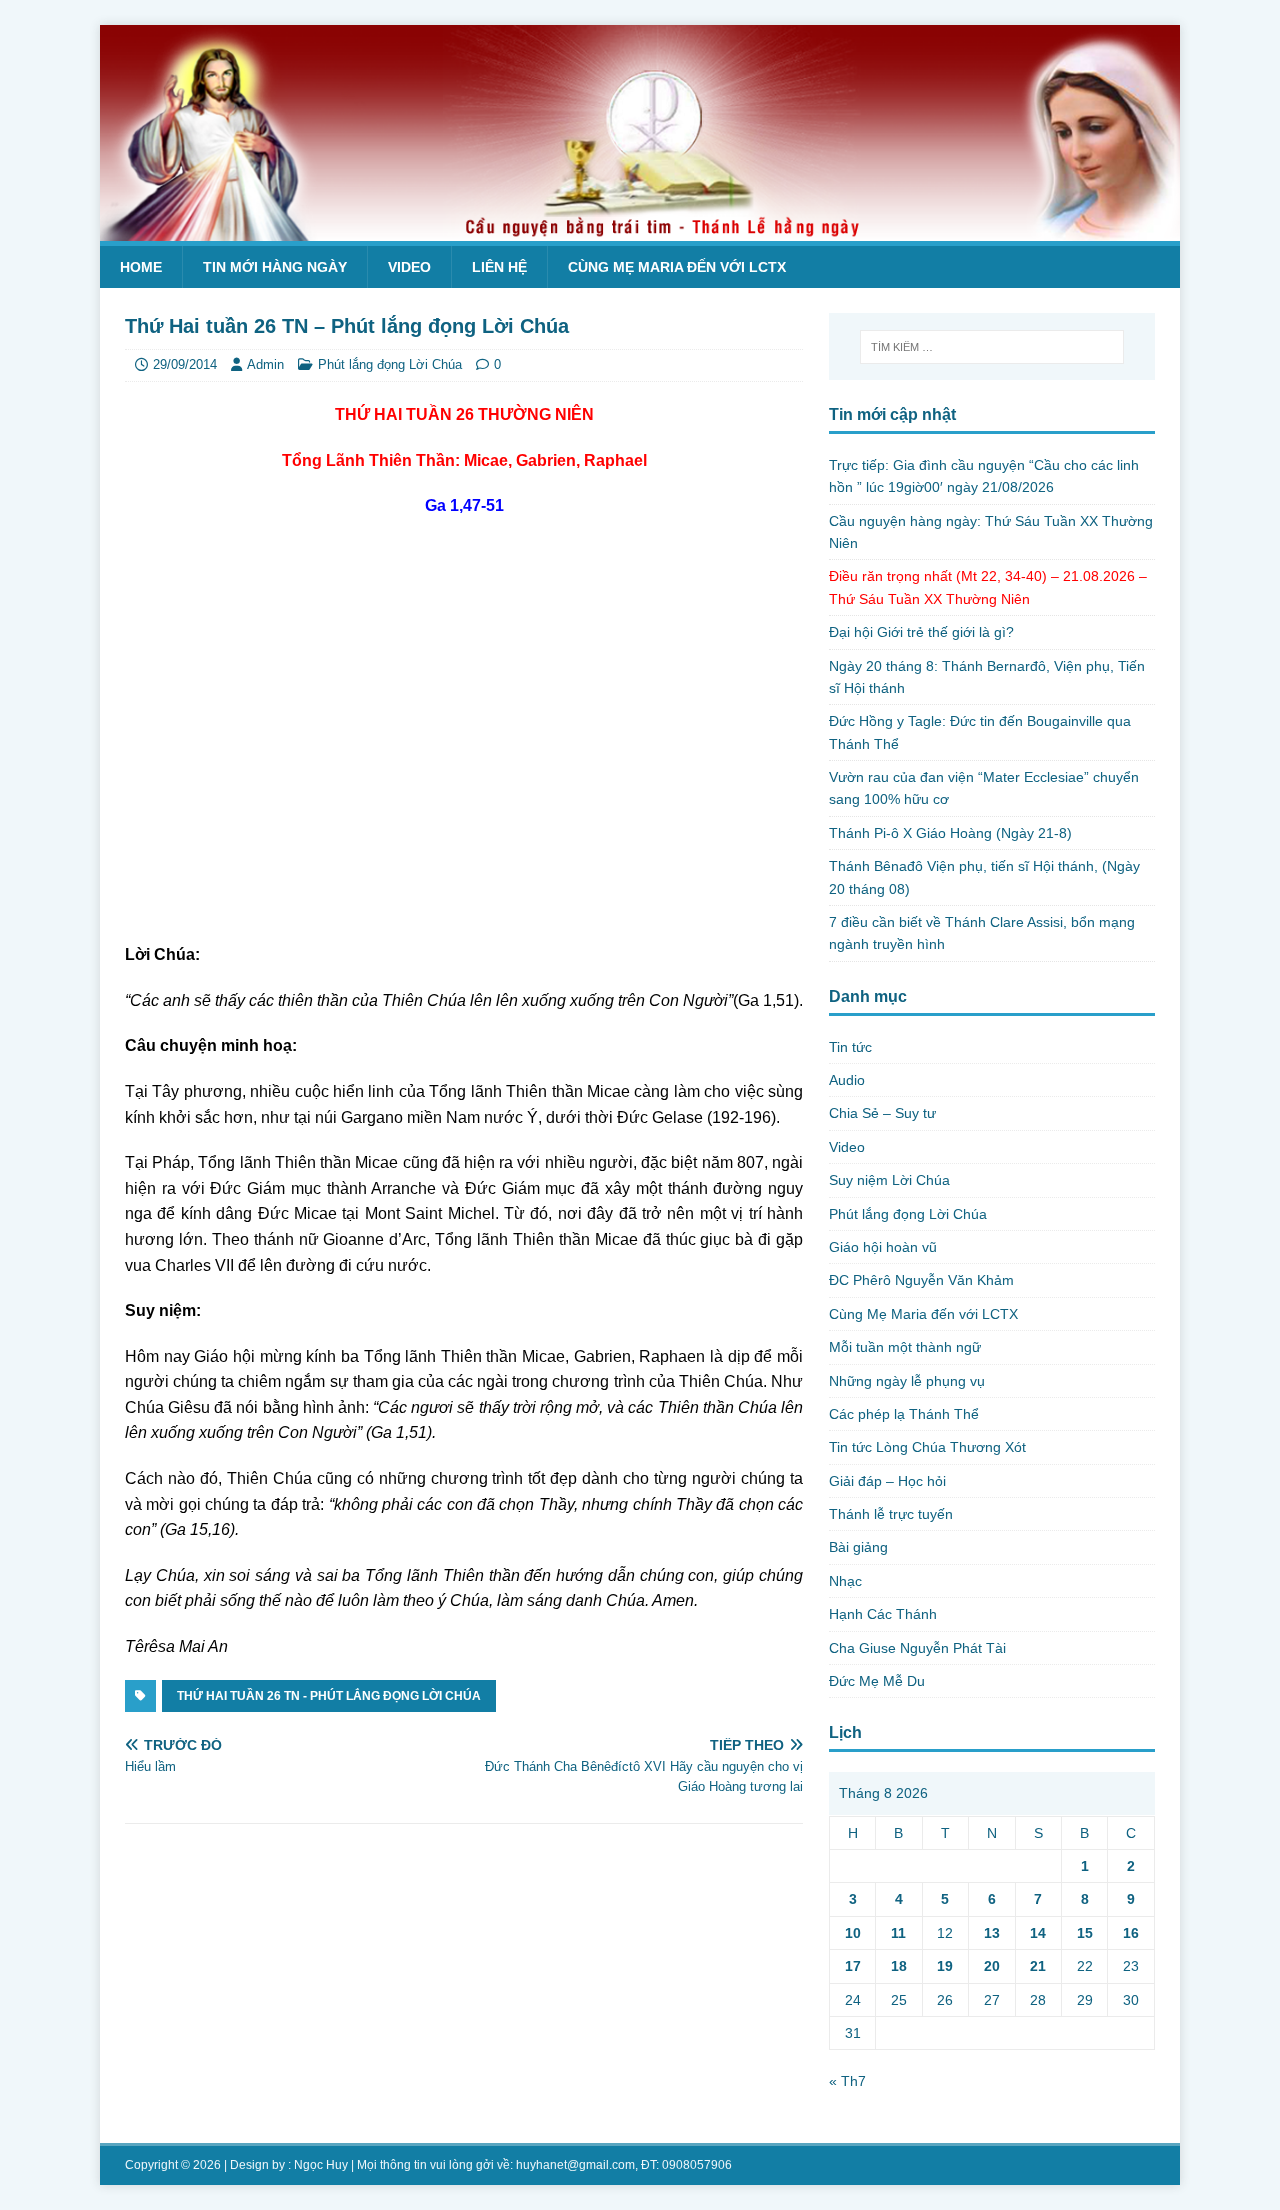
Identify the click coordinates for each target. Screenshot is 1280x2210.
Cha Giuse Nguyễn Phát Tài (917, 1648)
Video (409, 267)
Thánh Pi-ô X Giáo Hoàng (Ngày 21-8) (950, 833)
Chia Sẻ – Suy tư (882, 1113)
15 (1085, 1933)
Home (141, 267)
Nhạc (845, 1581)
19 (945, 1966)
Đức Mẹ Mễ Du (877, 1681)
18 (899, 1966)
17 (853, 1966)
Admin (265, 364)
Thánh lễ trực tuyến (891, 1514)
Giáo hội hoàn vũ (883, 1247)
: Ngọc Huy (318, 2165)
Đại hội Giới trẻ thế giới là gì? (921, 632)
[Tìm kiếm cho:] (992, 347)
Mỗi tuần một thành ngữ (905, 1347)
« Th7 (847, 2081)
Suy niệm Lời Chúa (889, 1180)
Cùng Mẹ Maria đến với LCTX (677, 267)
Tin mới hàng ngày (275, 267)
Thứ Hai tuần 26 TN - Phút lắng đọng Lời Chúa (329, 1696)
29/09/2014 (185, 364)
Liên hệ (499, 267)
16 (1131, 1933)
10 (853, 1933)
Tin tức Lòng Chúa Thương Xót (927, 1447)
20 (992, 1966)
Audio (847, 1080)
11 (898, 1933)
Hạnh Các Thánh (883, 1614)
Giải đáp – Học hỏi (887, 1481)
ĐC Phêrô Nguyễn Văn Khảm (921, 1280)
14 (1038, 1933)
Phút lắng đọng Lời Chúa (390, 364)
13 (992, 1933)
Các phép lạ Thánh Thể (904, 1414)
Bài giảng (858, 1547)
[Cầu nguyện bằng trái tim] (640, 230)
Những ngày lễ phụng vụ (907, 1381)
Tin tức (850, 1047)
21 (1038, 1966)
